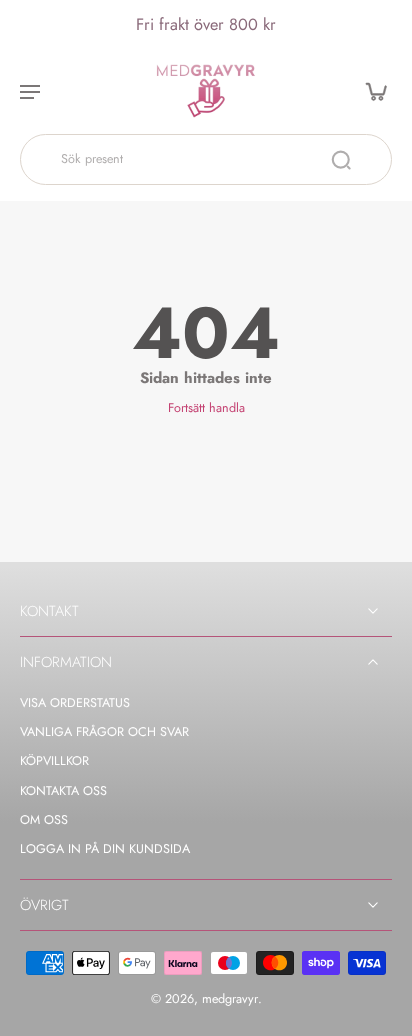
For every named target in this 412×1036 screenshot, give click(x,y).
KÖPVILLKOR (54, 761)
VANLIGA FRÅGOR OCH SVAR (104, 732)
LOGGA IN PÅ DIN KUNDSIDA (105, 849)
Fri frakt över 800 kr (206, 24)
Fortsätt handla (206, 408)
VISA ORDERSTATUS (75, 703)
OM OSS (44, 820)
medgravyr (230, 999)
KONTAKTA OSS (63, 791)
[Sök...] (341, 160)
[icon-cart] (370, 91)
